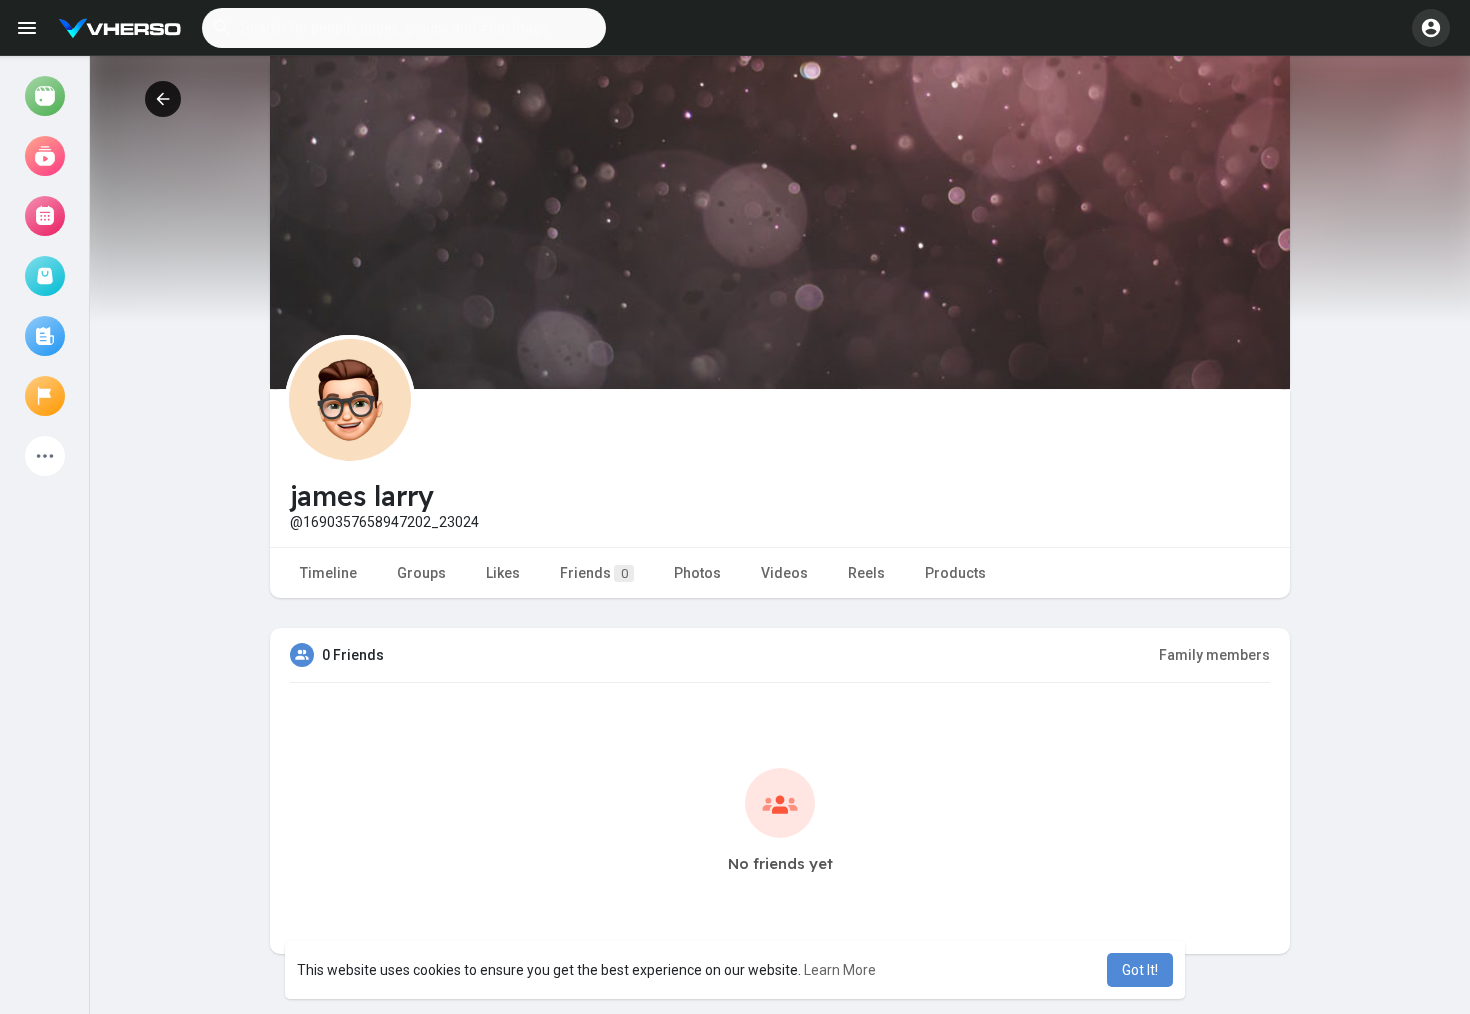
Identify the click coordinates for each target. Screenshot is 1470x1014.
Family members (1214, 655)
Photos (697, 573)
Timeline (328, 573)
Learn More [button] (840, 970)
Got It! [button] (1140, 970)
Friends (594, 573)
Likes (503, 573)
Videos (784, 573)
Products (955, 573)
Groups (421, 573)
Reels (866, 573)
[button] (404, 28)
